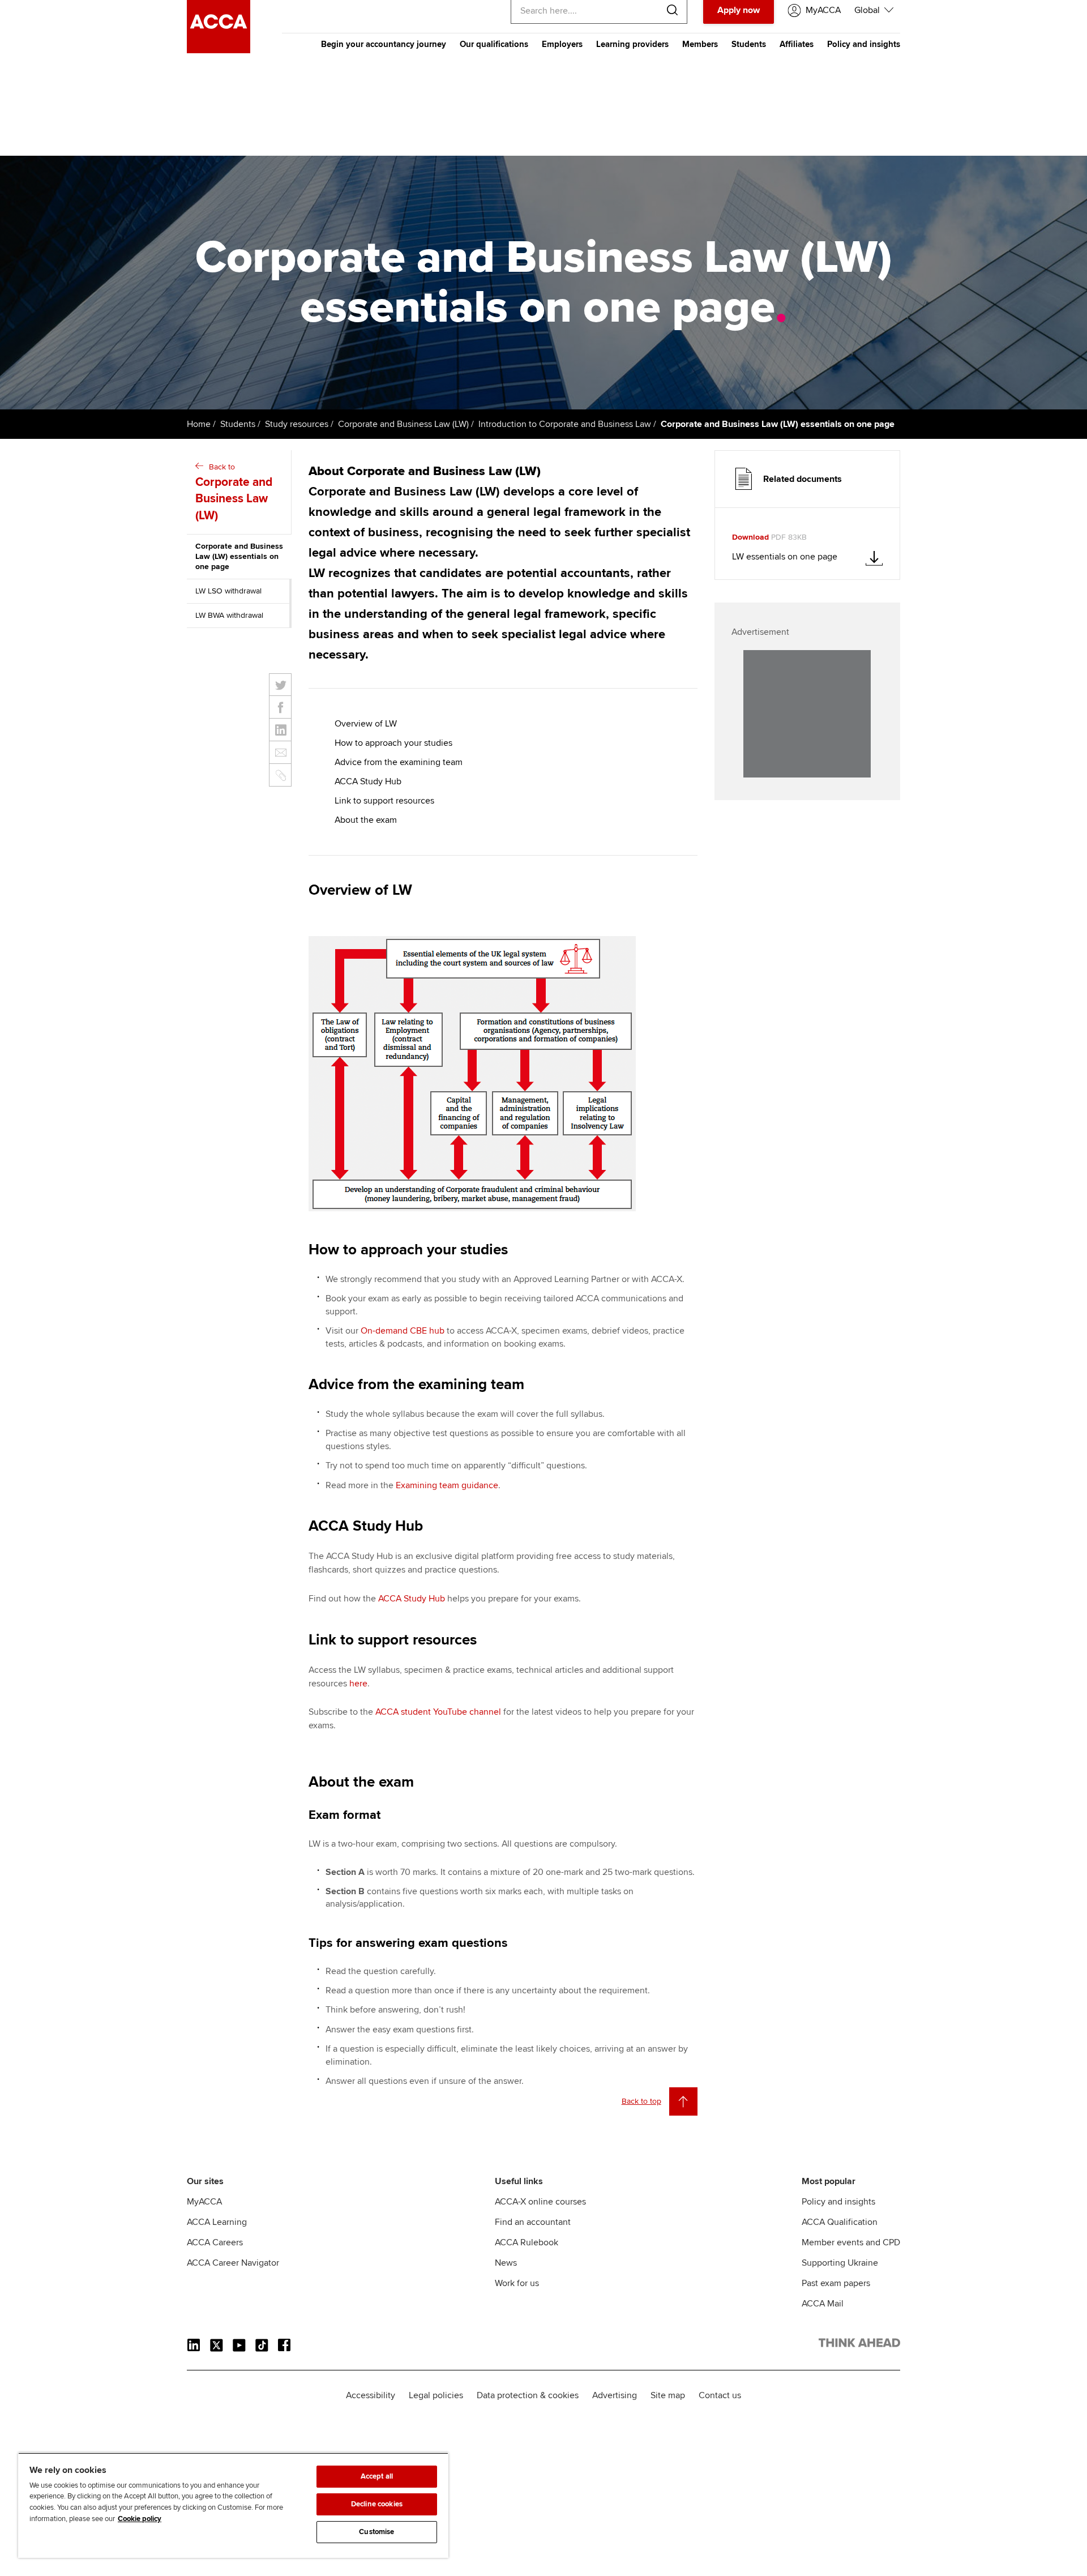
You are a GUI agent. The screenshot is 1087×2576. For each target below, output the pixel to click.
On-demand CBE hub (403, 1331)
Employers (562, 44)
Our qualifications (494, 44)
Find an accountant (533, 2222)
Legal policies (436, 2395)
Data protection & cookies (528, 2395)
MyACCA (204, 2202)
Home (199, 424)
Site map (668, 2395)
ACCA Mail (823, 2304)
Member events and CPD (851, 2242)
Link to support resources (384, 801)
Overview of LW (366, 724)
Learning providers (632, 44)
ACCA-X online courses (540, 2202)
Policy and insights (864, 44)
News (506, 2263)
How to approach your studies (393, 743)
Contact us (720, 2395)
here (358, 1684)
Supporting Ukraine (840, 2263)
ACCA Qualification (840, 2222)
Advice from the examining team (399, 762)
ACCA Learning (217, 2222)
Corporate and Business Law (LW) (403, 424)
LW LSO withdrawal (228, 591)
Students (749, 44)
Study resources (297, 424)
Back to (234, 492)
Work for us (517, 2283)
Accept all (377, 2476)
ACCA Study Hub (368, 781)
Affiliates (797, 44)
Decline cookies (377, 2504)
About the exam (366, 820)
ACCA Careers (215, 2242)
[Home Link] (859, 2345)
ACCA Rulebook (527, 2242)
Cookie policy (140, 2519)
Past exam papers (836, 2283)
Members (700, 44)
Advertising (615, 2395)
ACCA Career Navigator (233, 2263)
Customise (376, 2532)
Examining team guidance (447, 1485)
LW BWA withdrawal (229, 615)
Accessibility (371, 2395)
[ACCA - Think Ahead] (219, 50)
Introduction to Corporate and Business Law (565, 424)
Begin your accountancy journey (384, 44)
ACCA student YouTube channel (438, 1712)
